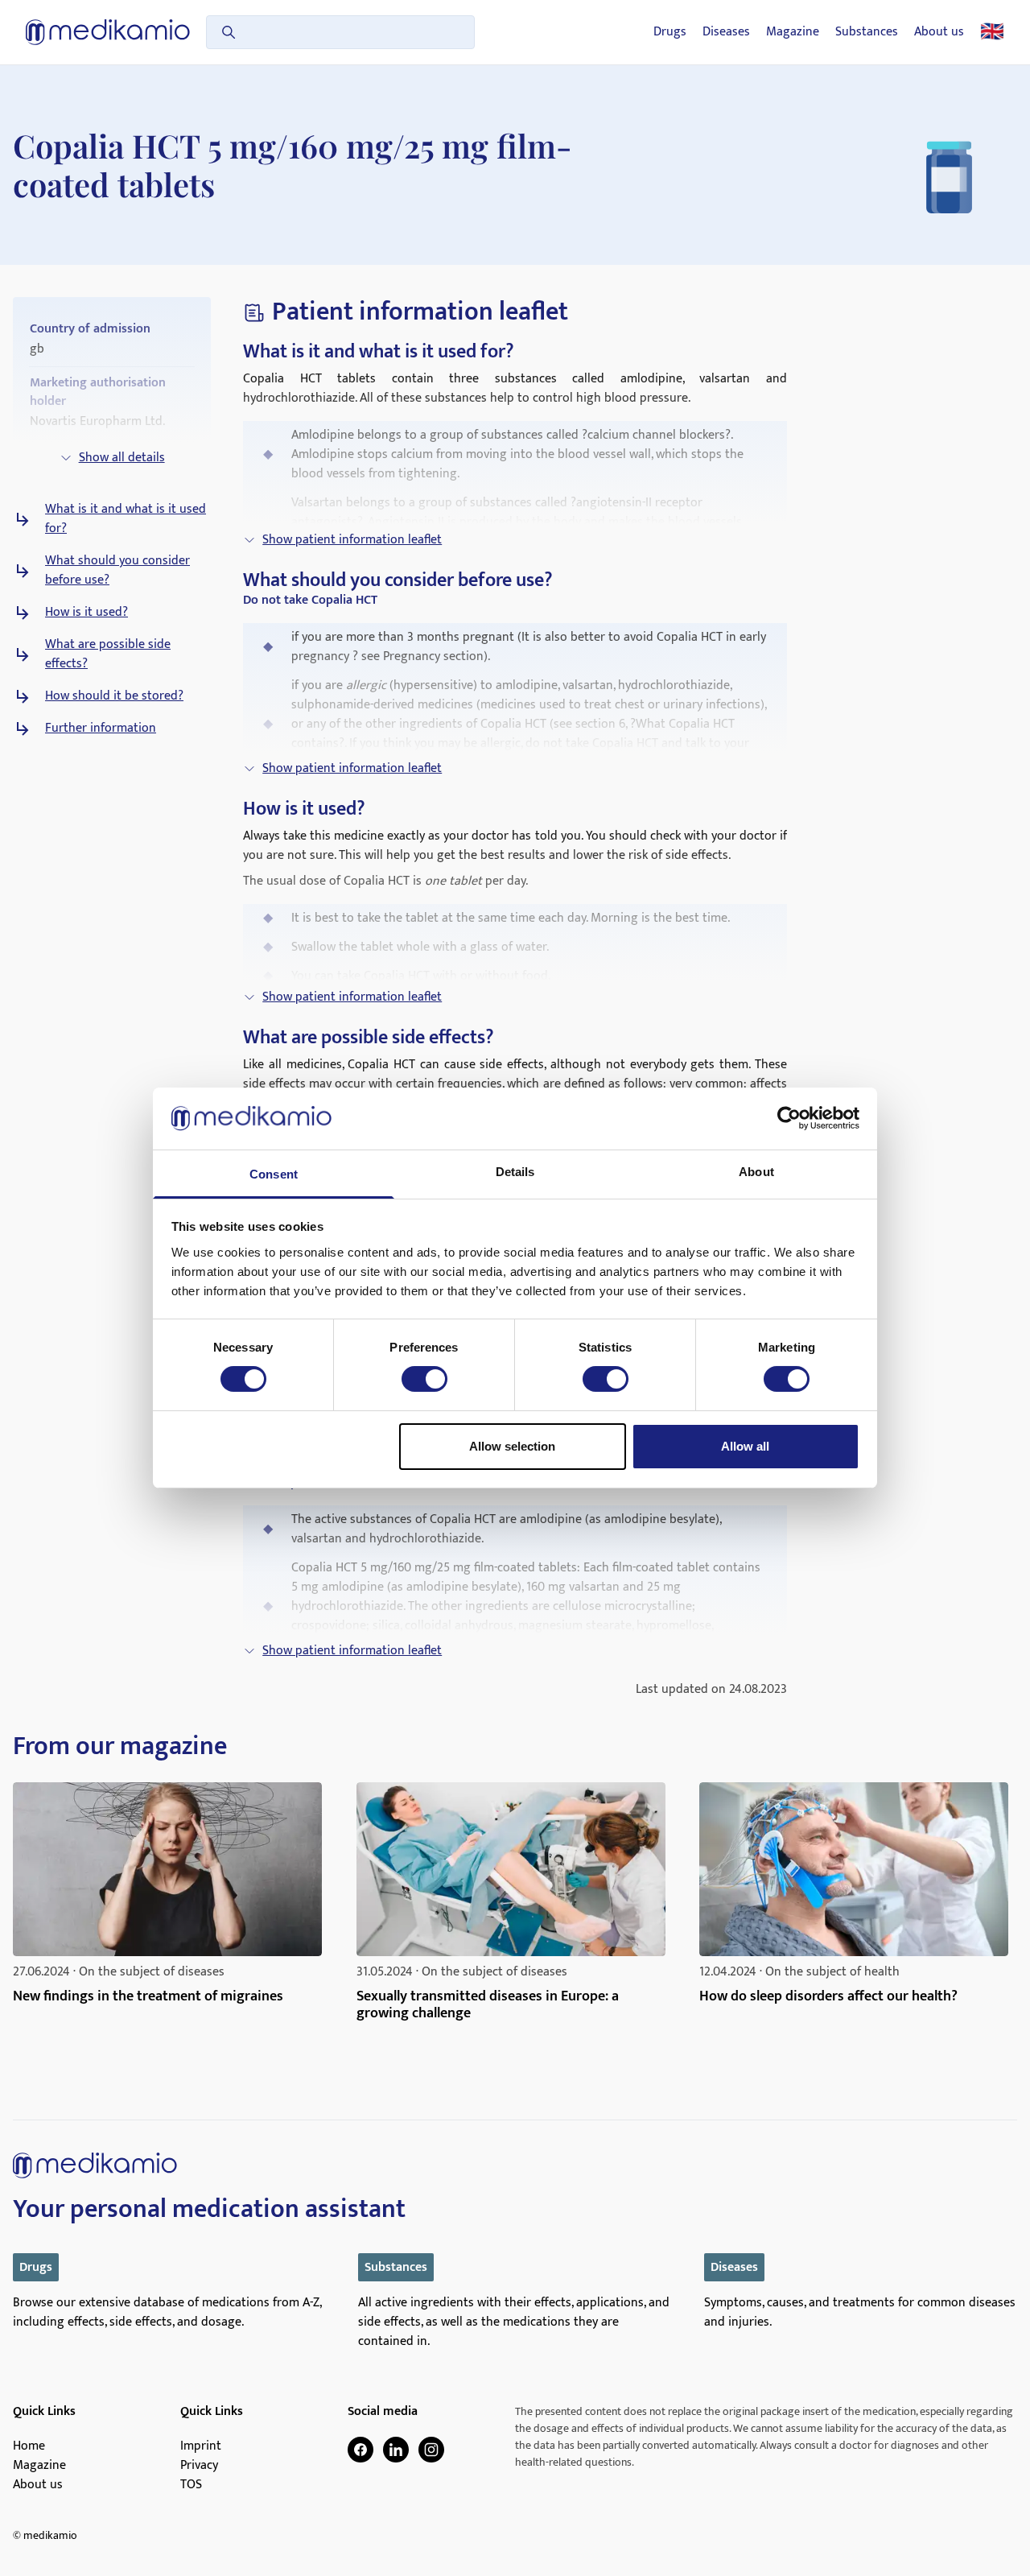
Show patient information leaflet (352, 540)
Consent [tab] (274, 1174)
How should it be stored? (114, 696)
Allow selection (512, 1446)
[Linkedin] (396, 2450)
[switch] (424, 1379)
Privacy (199, 2466)
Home (29, 2446)
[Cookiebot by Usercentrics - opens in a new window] (789, 1118)
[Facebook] (360, 2450)
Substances (867, 32)
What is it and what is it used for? (126, 519)
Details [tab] (515, 1172)
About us (939, 32)
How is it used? (87, 613)
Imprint (201, 2446)
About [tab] (756, 1172)
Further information (101, 729)
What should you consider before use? (117, 571)
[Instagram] (431, 2450)
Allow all (745, 1446)
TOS (191, 2485)
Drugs (670, 32)
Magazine (793, 32)
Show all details (122, 458)
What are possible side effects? (108, 654)
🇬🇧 (992, 32)
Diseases (726, 32)
